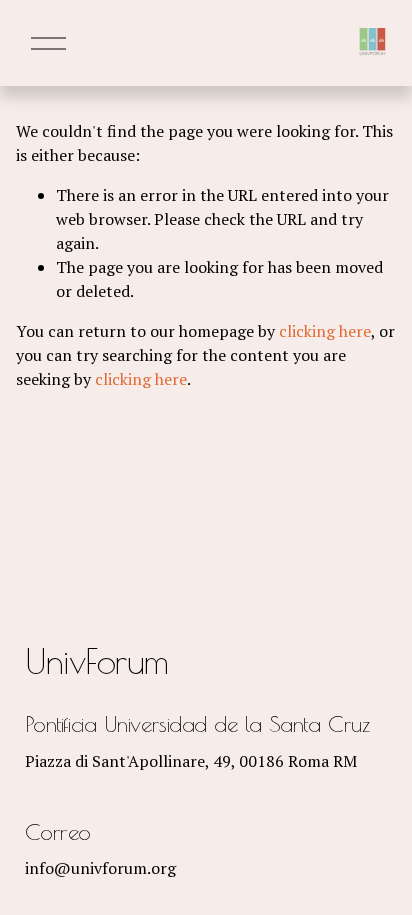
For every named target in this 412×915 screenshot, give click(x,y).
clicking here (325, 331)
